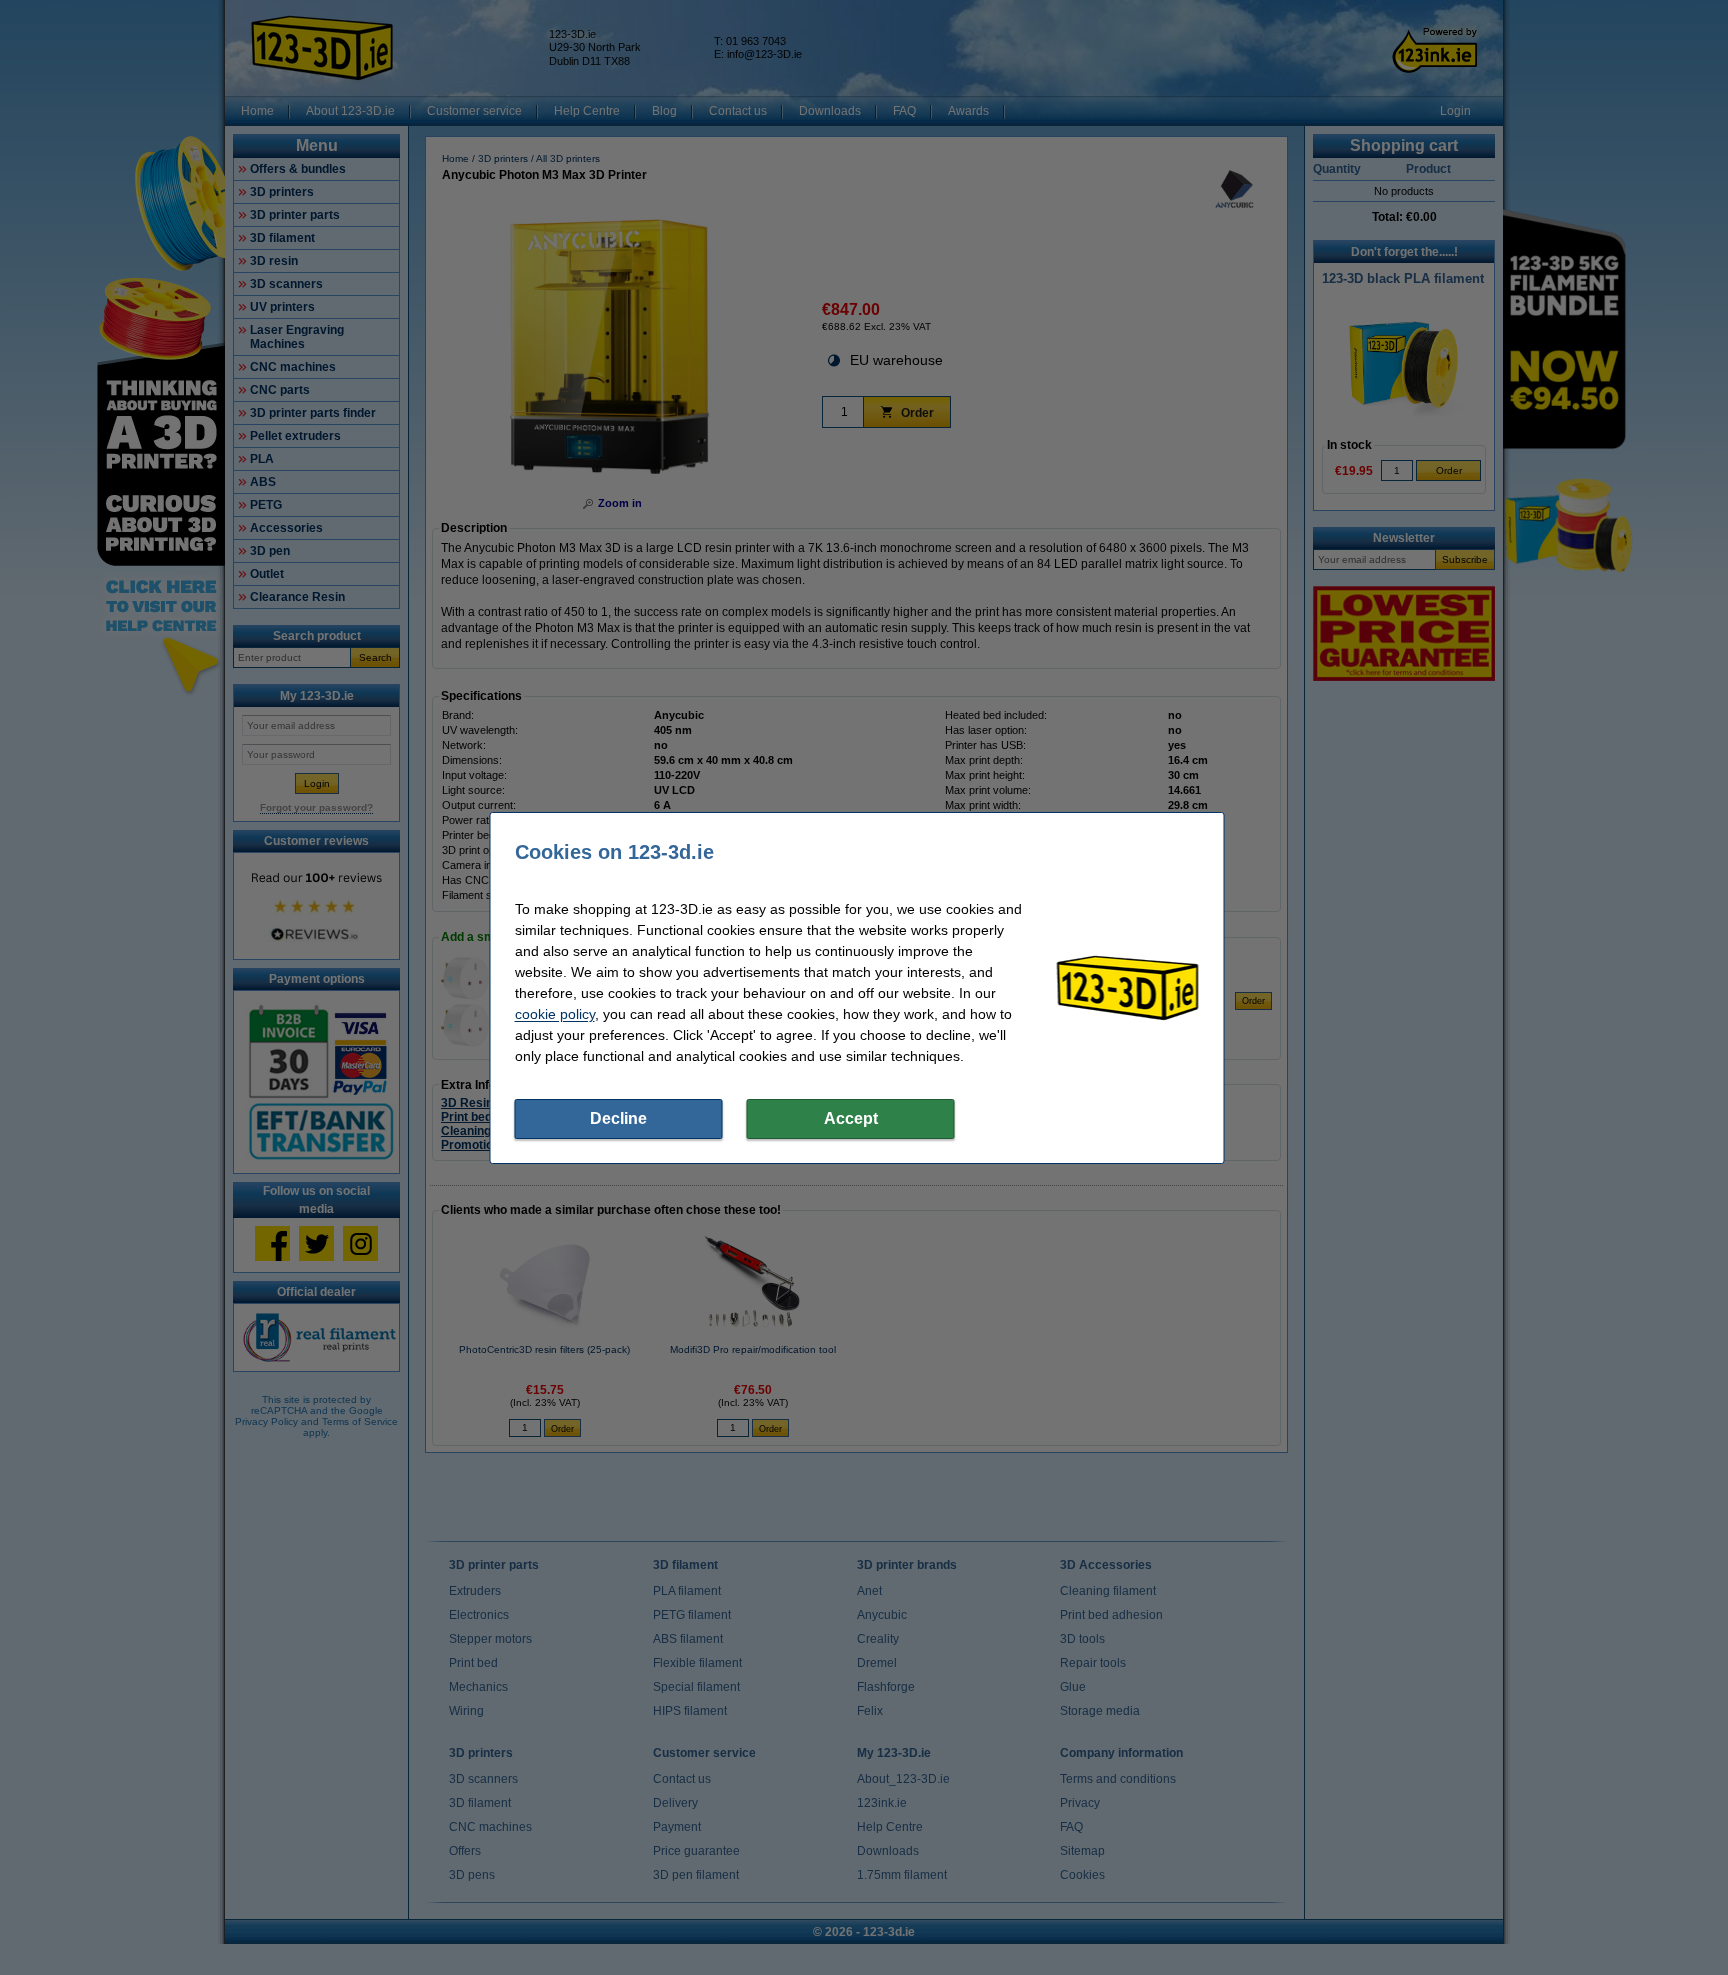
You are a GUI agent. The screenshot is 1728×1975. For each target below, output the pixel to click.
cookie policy (555, 1014)
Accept (851, 1118)
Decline (618, 1118)
